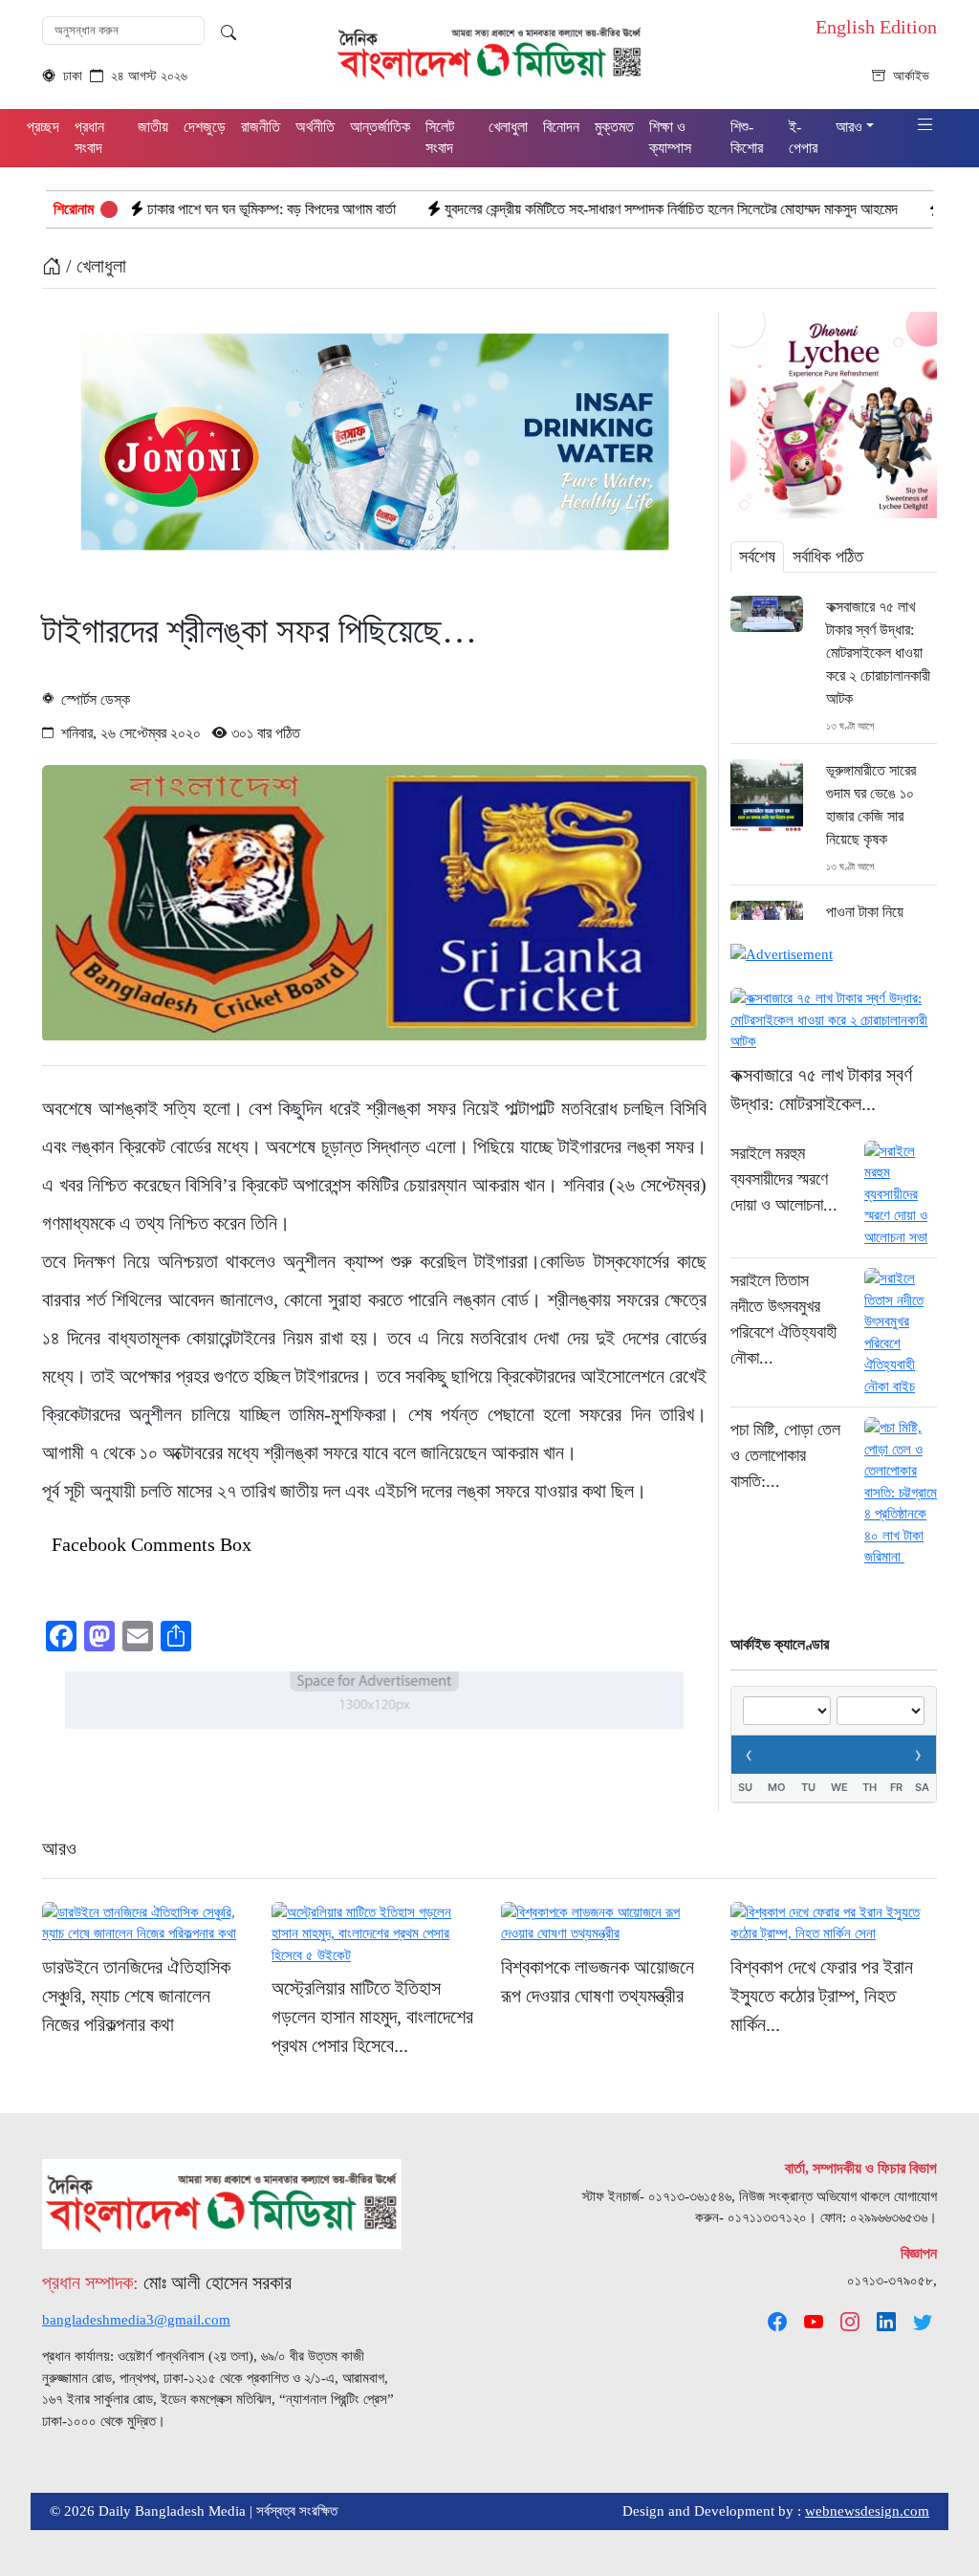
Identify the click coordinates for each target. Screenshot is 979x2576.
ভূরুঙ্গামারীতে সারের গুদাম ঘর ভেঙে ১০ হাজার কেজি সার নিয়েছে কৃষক (871, 805)
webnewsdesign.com (867, 2511)
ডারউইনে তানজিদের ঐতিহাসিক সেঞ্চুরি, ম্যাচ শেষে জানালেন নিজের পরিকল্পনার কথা (136, 1996)
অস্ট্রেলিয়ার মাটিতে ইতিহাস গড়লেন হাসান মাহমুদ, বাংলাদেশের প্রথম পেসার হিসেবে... (372, 2017)
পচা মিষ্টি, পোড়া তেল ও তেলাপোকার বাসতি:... (785, 1455)
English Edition (876, 27)
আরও (59, 1848)
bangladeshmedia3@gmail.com (136, 2320)
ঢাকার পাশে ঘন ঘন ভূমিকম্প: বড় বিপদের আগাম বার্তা (177, 209)
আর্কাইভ (911, 76)
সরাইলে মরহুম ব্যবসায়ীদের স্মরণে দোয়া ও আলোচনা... (784, 1179)
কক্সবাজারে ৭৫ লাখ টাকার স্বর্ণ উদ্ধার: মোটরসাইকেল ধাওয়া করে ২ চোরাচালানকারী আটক (878, 653)
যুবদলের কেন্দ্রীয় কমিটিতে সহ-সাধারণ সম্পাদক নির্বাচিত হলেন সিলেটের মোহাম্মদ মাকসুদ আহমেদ (577, 209)
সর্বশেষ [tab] (757, 557)
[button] (925, 126)
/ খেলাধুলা (94, 266)
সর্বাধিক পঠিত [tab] (828, 557)
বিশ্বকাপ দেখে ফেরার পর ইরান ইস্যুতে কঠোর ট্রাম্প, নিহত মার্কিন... (822, 1996)
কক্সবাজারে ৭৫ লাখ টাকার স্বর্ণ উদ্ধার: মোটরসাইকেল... (821, 1089)
